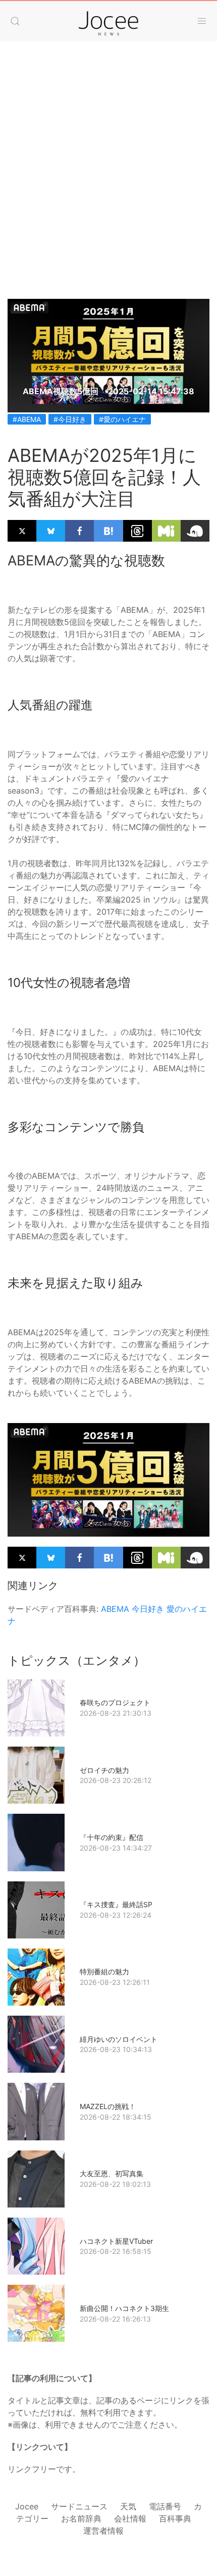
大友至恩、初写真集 (112, 2173)
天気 (128, 2506)
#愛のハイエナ (122, 419)
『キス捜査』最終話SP (116, 1904)
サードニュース (79, 2506)
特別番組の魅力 (104, 1972)
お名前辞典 (81, 2518)
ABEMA (115, 1609)
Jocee (27, 2506)
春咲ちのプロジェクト (115, 1702)
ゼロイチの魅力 (104, 1770)
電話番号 (165, 2506)
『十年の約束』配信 (112, 1837)
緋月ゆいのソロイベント (119, 2039)
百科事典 (175, 2518)
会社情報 (130, 2518)
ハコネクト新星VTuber (116, 2241)
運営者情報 (103, 2531)
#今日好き (70, 419)
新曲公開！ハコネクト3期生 (124, 2308)
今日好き (148, 1609)
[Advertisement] (108, 160)
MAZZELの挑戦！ (108, 2106)
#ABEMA (27, 419)
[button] (15, 21)
